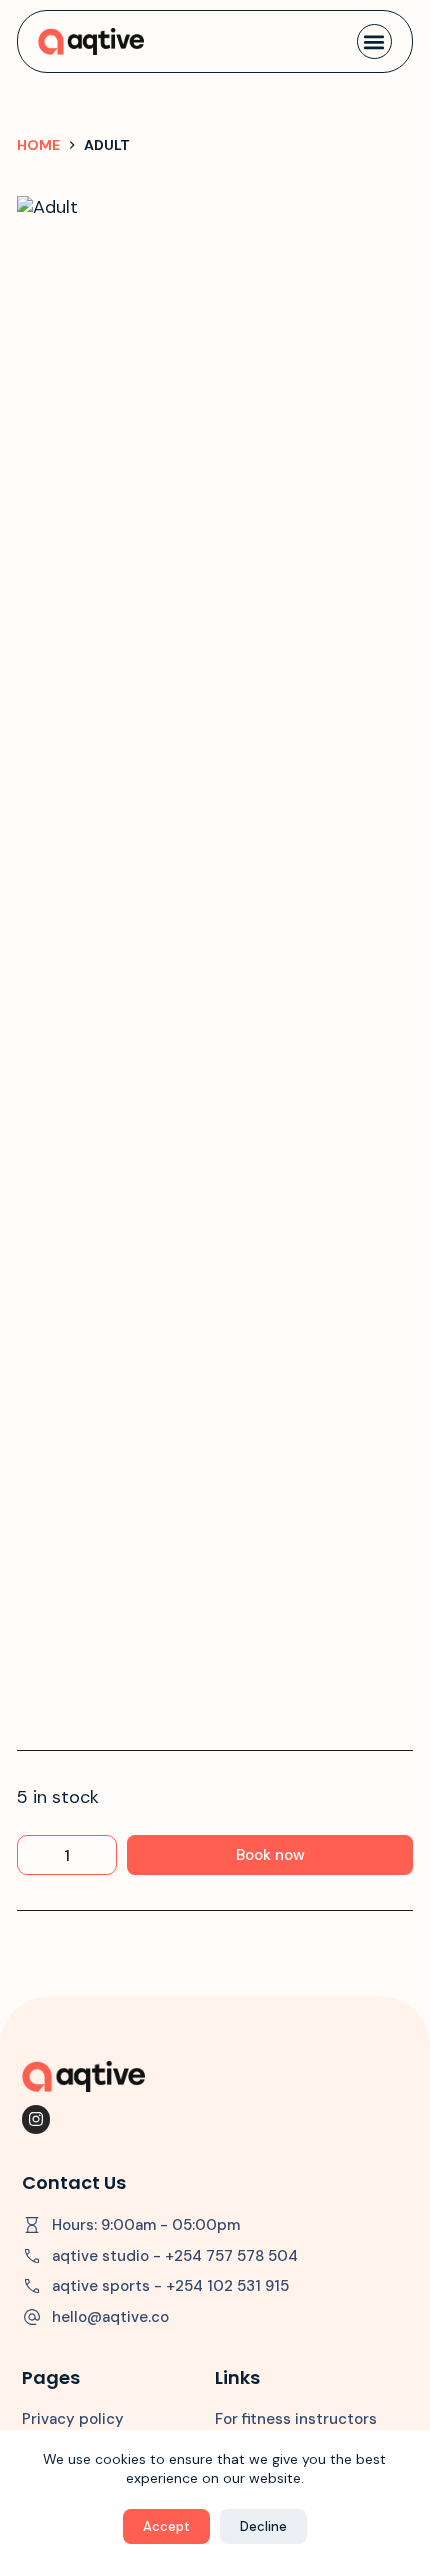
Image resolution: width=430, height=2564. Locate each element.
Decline (263, 2526)
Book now (270, 1855)
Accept (166, 2526)
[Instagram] (36, 2119)
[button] (374, 41)
